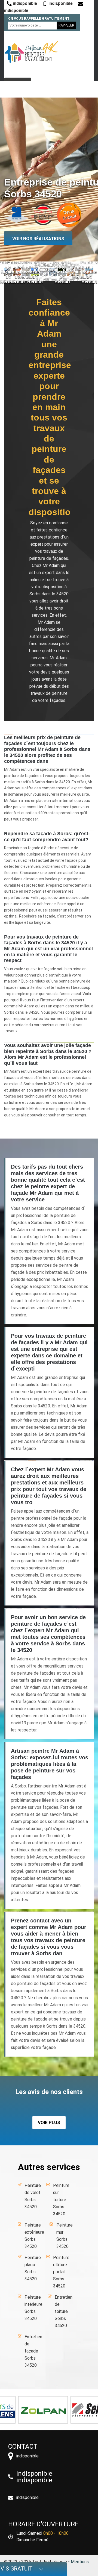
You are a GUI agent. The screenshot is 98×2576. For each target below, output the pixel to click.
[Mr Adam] (31, 52)
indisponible (24, 3)
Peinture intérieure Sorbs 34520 (33, 2308)
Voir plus (49, 2123)
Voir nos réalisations (38, 239)
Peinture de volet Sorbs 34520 (33, 2196)
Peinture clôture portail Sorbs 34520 (61, 2272)
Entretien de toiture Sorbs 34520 (64, 2311)
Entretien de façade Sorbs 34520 (33, 2351)
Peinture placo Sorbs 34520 (33, 2268)
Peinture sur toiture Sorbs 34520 (61, 2200)
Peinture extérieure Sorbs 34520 (34, 2236)
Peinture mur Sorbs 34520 (65, 2236)
